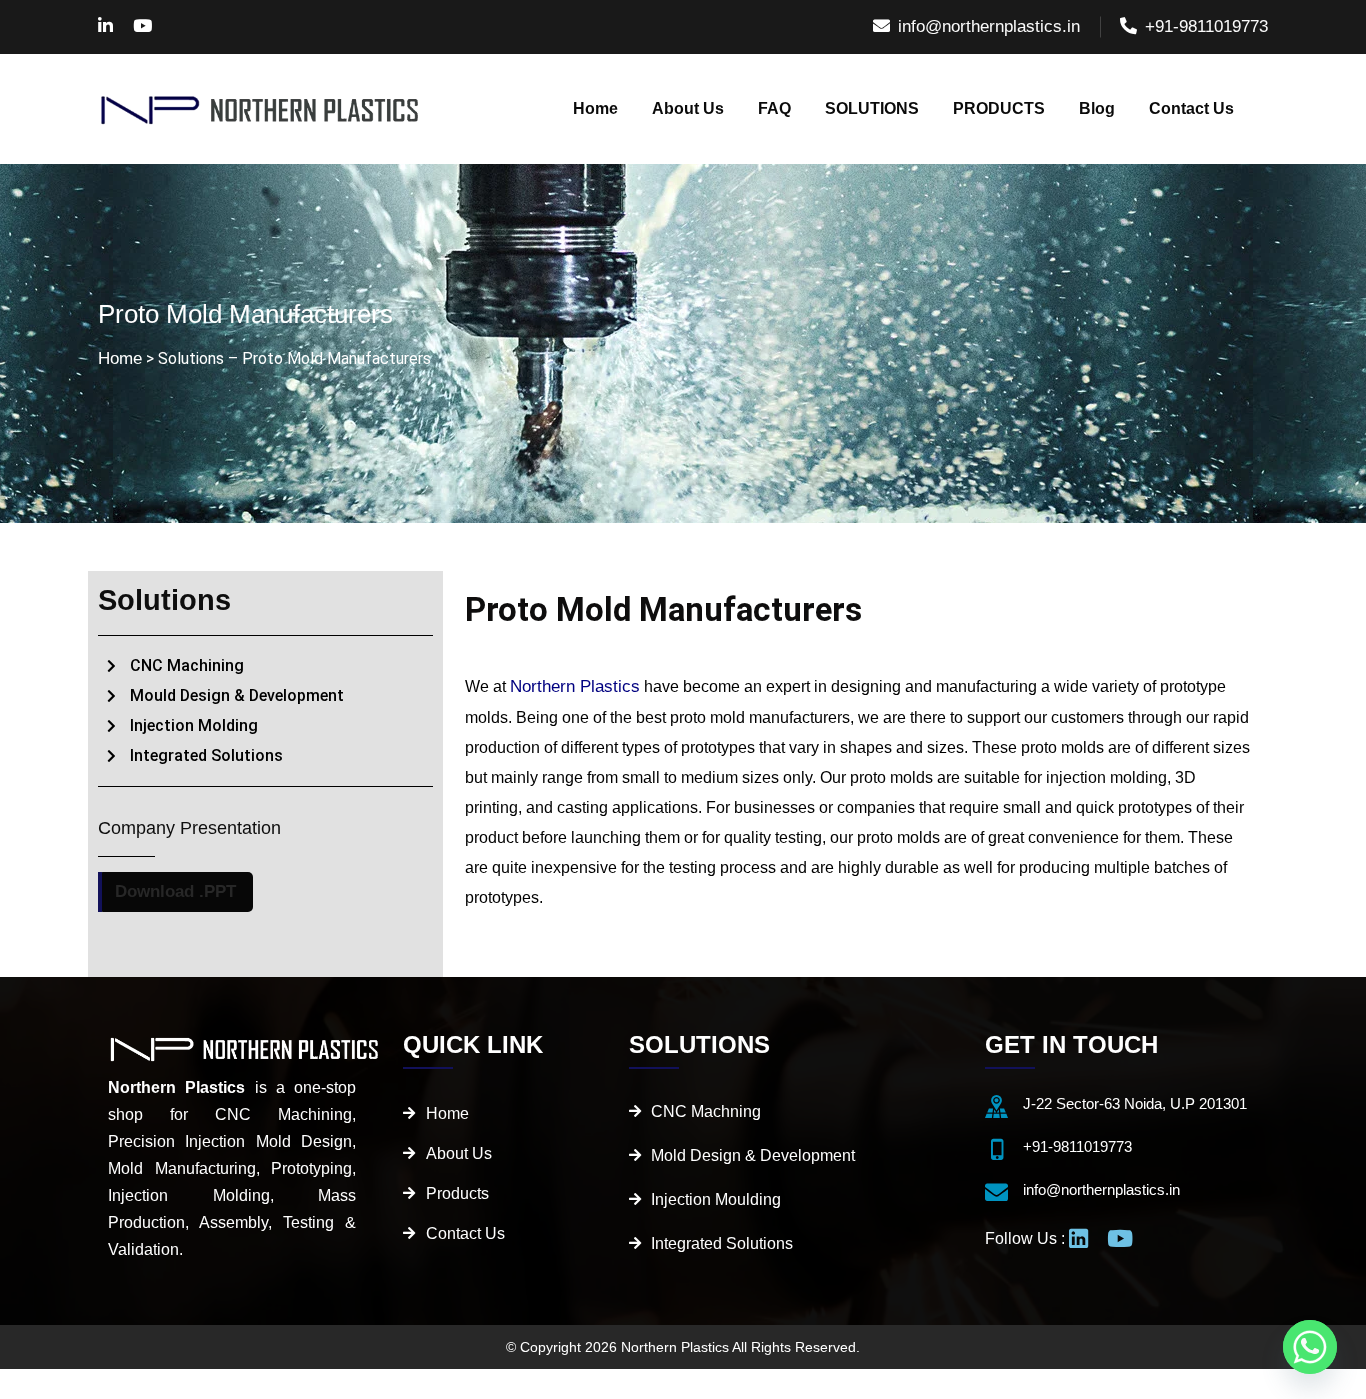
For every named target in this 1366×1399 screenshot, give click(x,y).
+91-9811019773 (1206, 26)
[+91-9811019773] (996, 1149)
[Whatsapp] (1310, 1347)
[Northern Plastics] (261, 109)
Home (120, 358)
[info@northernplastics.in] (996, 1192)
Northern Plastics (575, 686)
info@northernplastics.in (989, 26)
